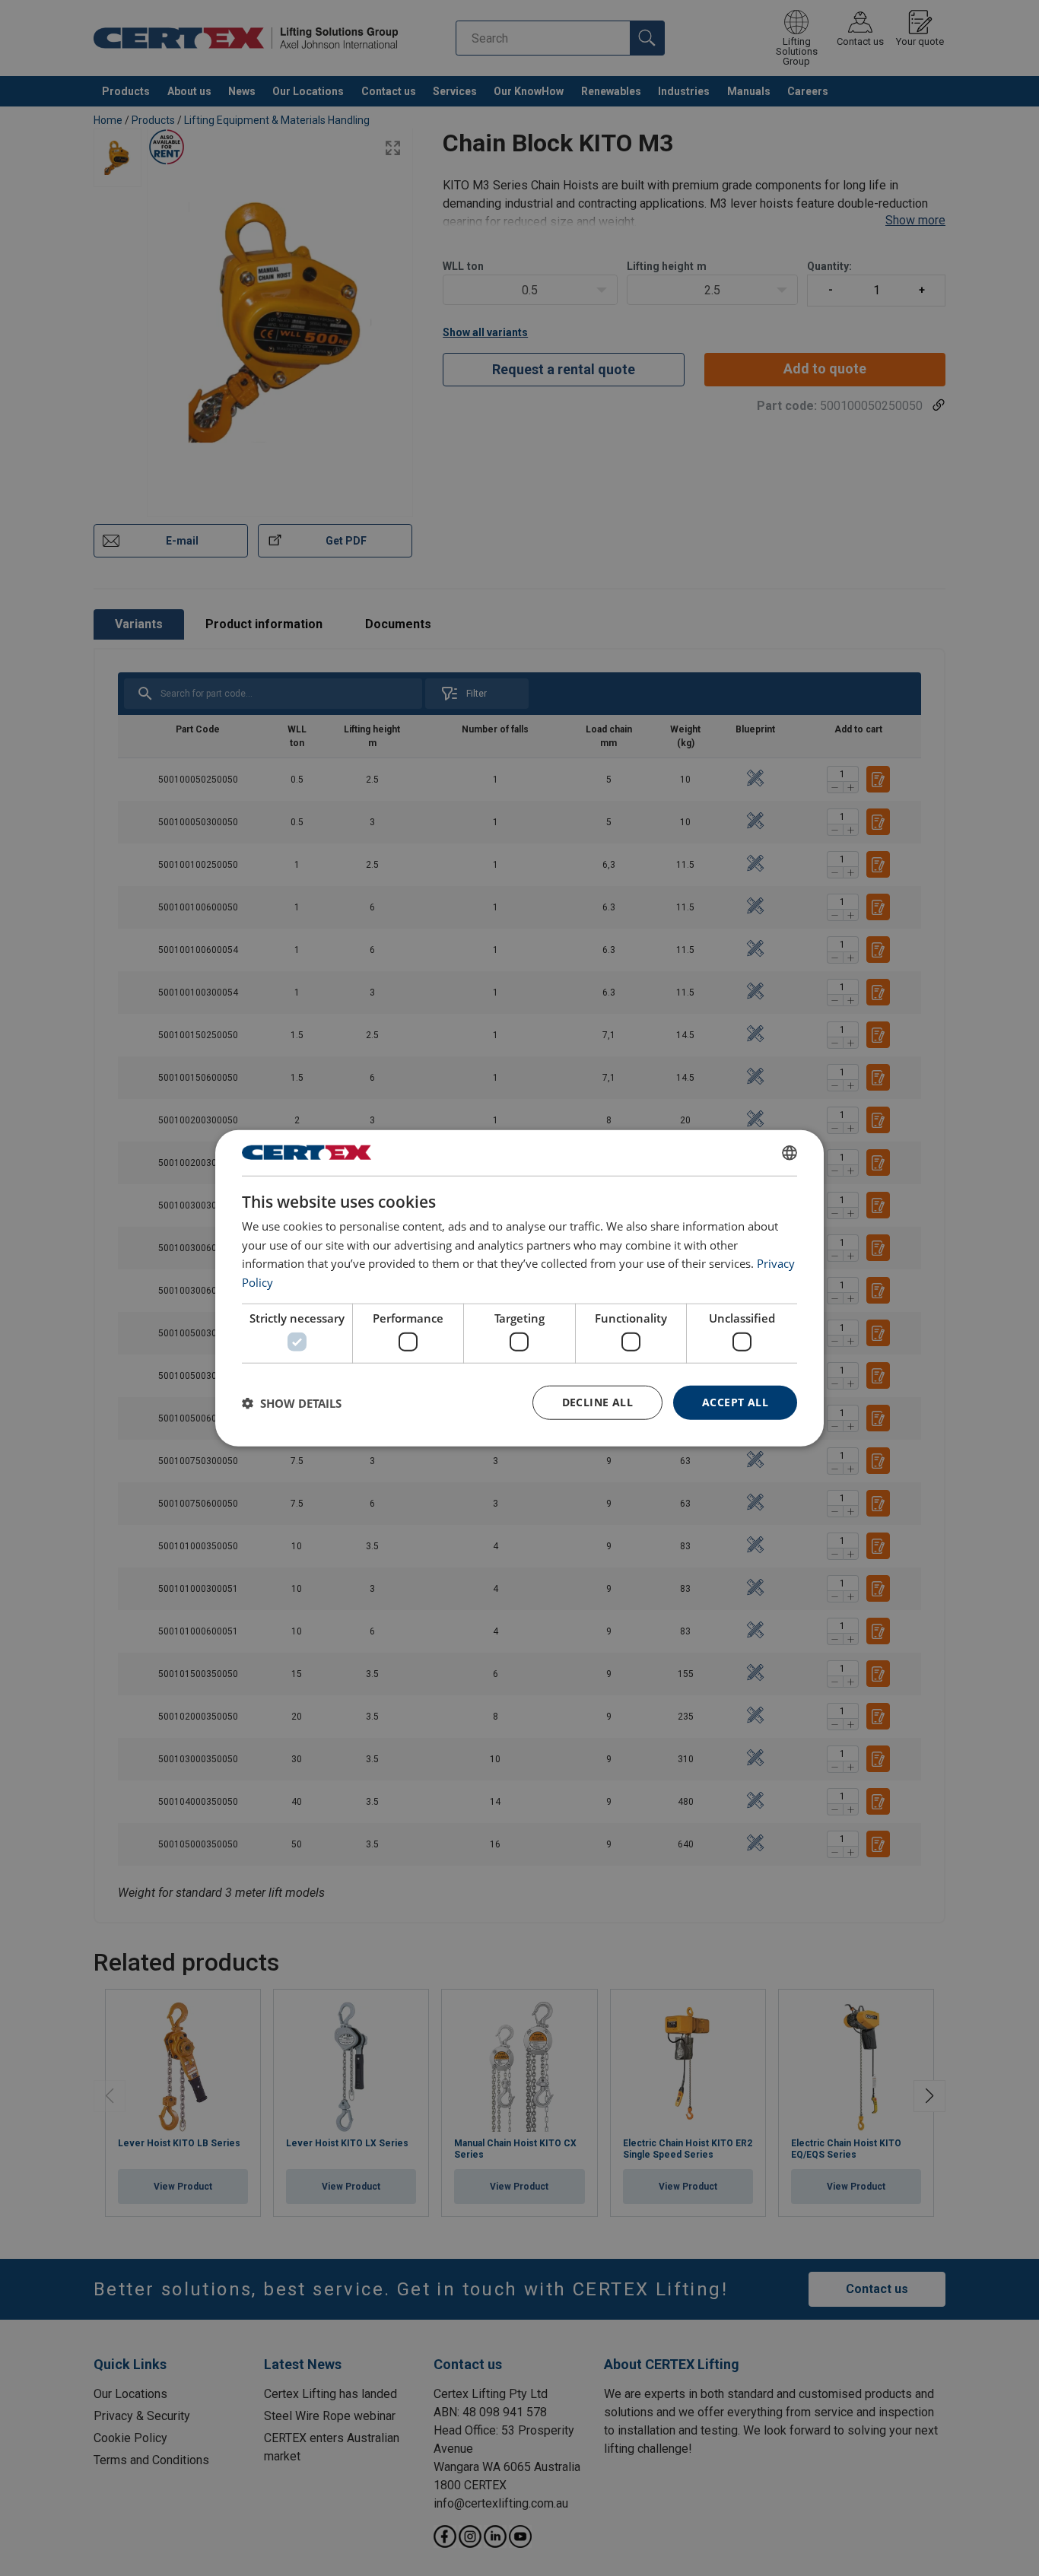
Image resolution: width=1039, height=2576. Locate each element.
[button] (292, 1402)
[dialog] (519, 1288)
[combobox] (790, 1152)
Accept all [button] (735, 1402)
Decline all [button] (597, 1402)
